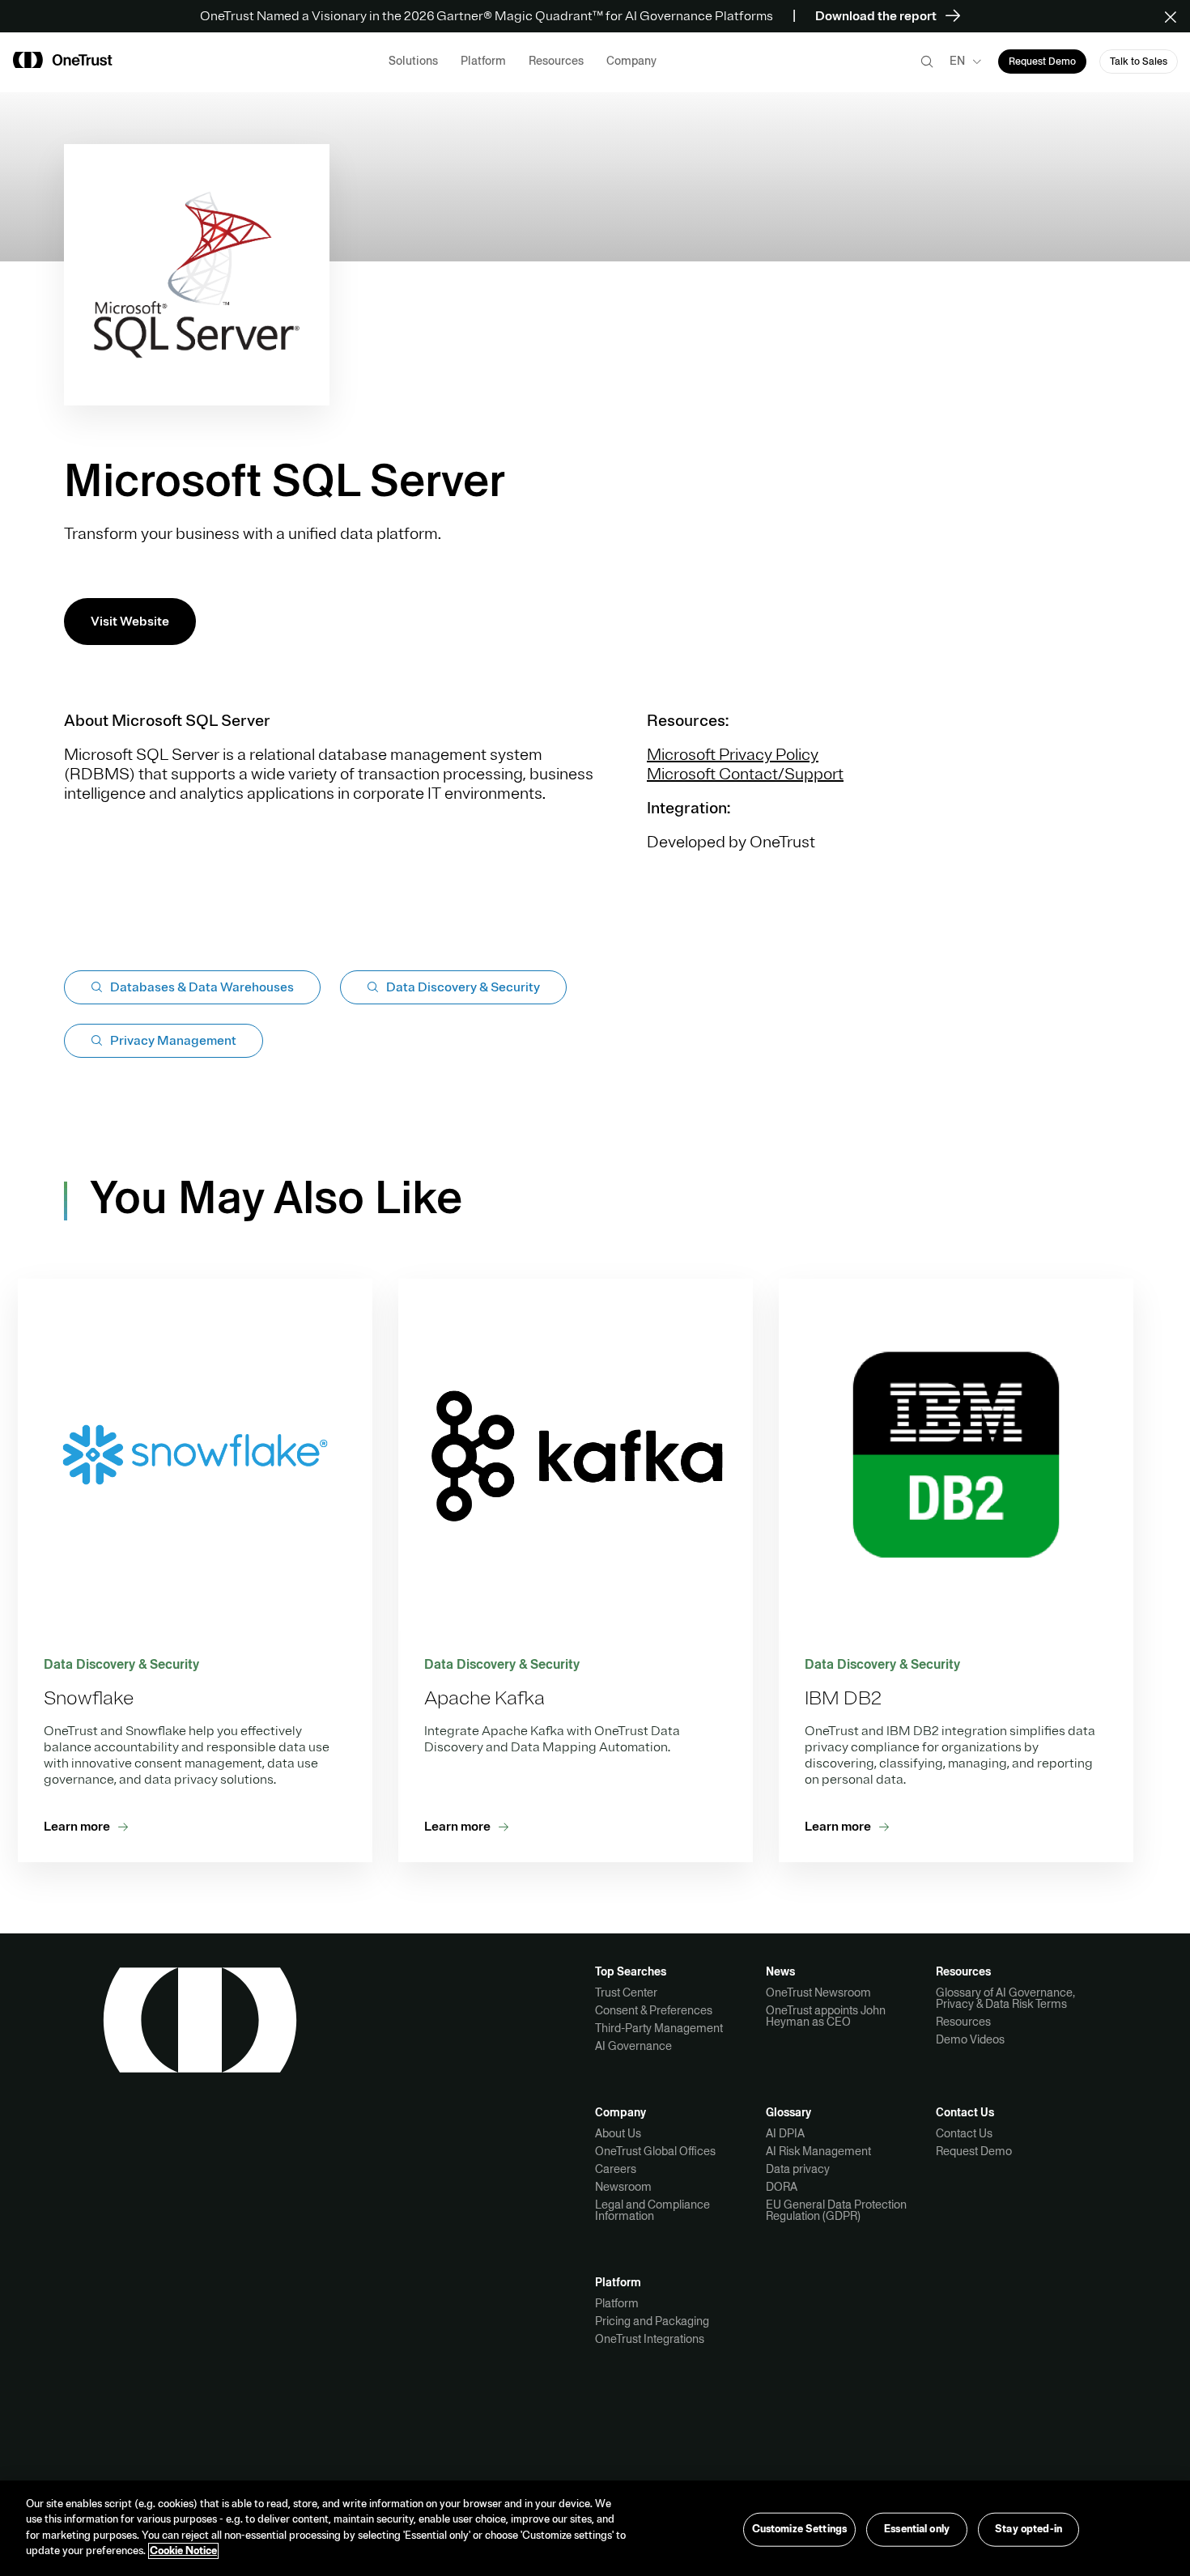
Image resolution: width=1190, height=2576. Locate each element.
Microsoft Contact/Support (745, 774)
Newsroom (623, 2187)
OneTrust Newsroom (818, 1992)
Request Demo (974, 2151)
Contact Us (964, 2133)
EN (957, 61)
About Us (618, 2133)
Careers (616, 2169)
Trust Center (626, 1992)
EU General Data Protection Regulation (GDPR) (836, 2210)
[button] (1176, 16)
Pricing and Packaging (652, 2321)
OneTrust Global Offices (655, 2151)
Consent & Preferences (654, 2010)
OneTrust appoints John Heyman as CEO (826, 2016)
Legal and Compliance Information (652, 2210)
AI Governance (633, 2046)
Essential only (917, 2529)
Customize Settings (799, 2529)
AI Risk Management (818, 2151)
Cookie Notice (183, 2551)
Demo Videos (970, 2039)
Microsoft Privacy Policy (733, 755)
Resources (963, 2022)
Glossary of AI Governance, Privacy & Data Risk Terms (1005, 1998)
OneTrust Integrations (650, 2339)
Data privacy (798, 2169)
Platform (617, 2303)
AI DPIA (785, 2133)
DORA (782, 2187)
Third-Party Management (659, 2028)
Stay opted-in (1028, 2529)
